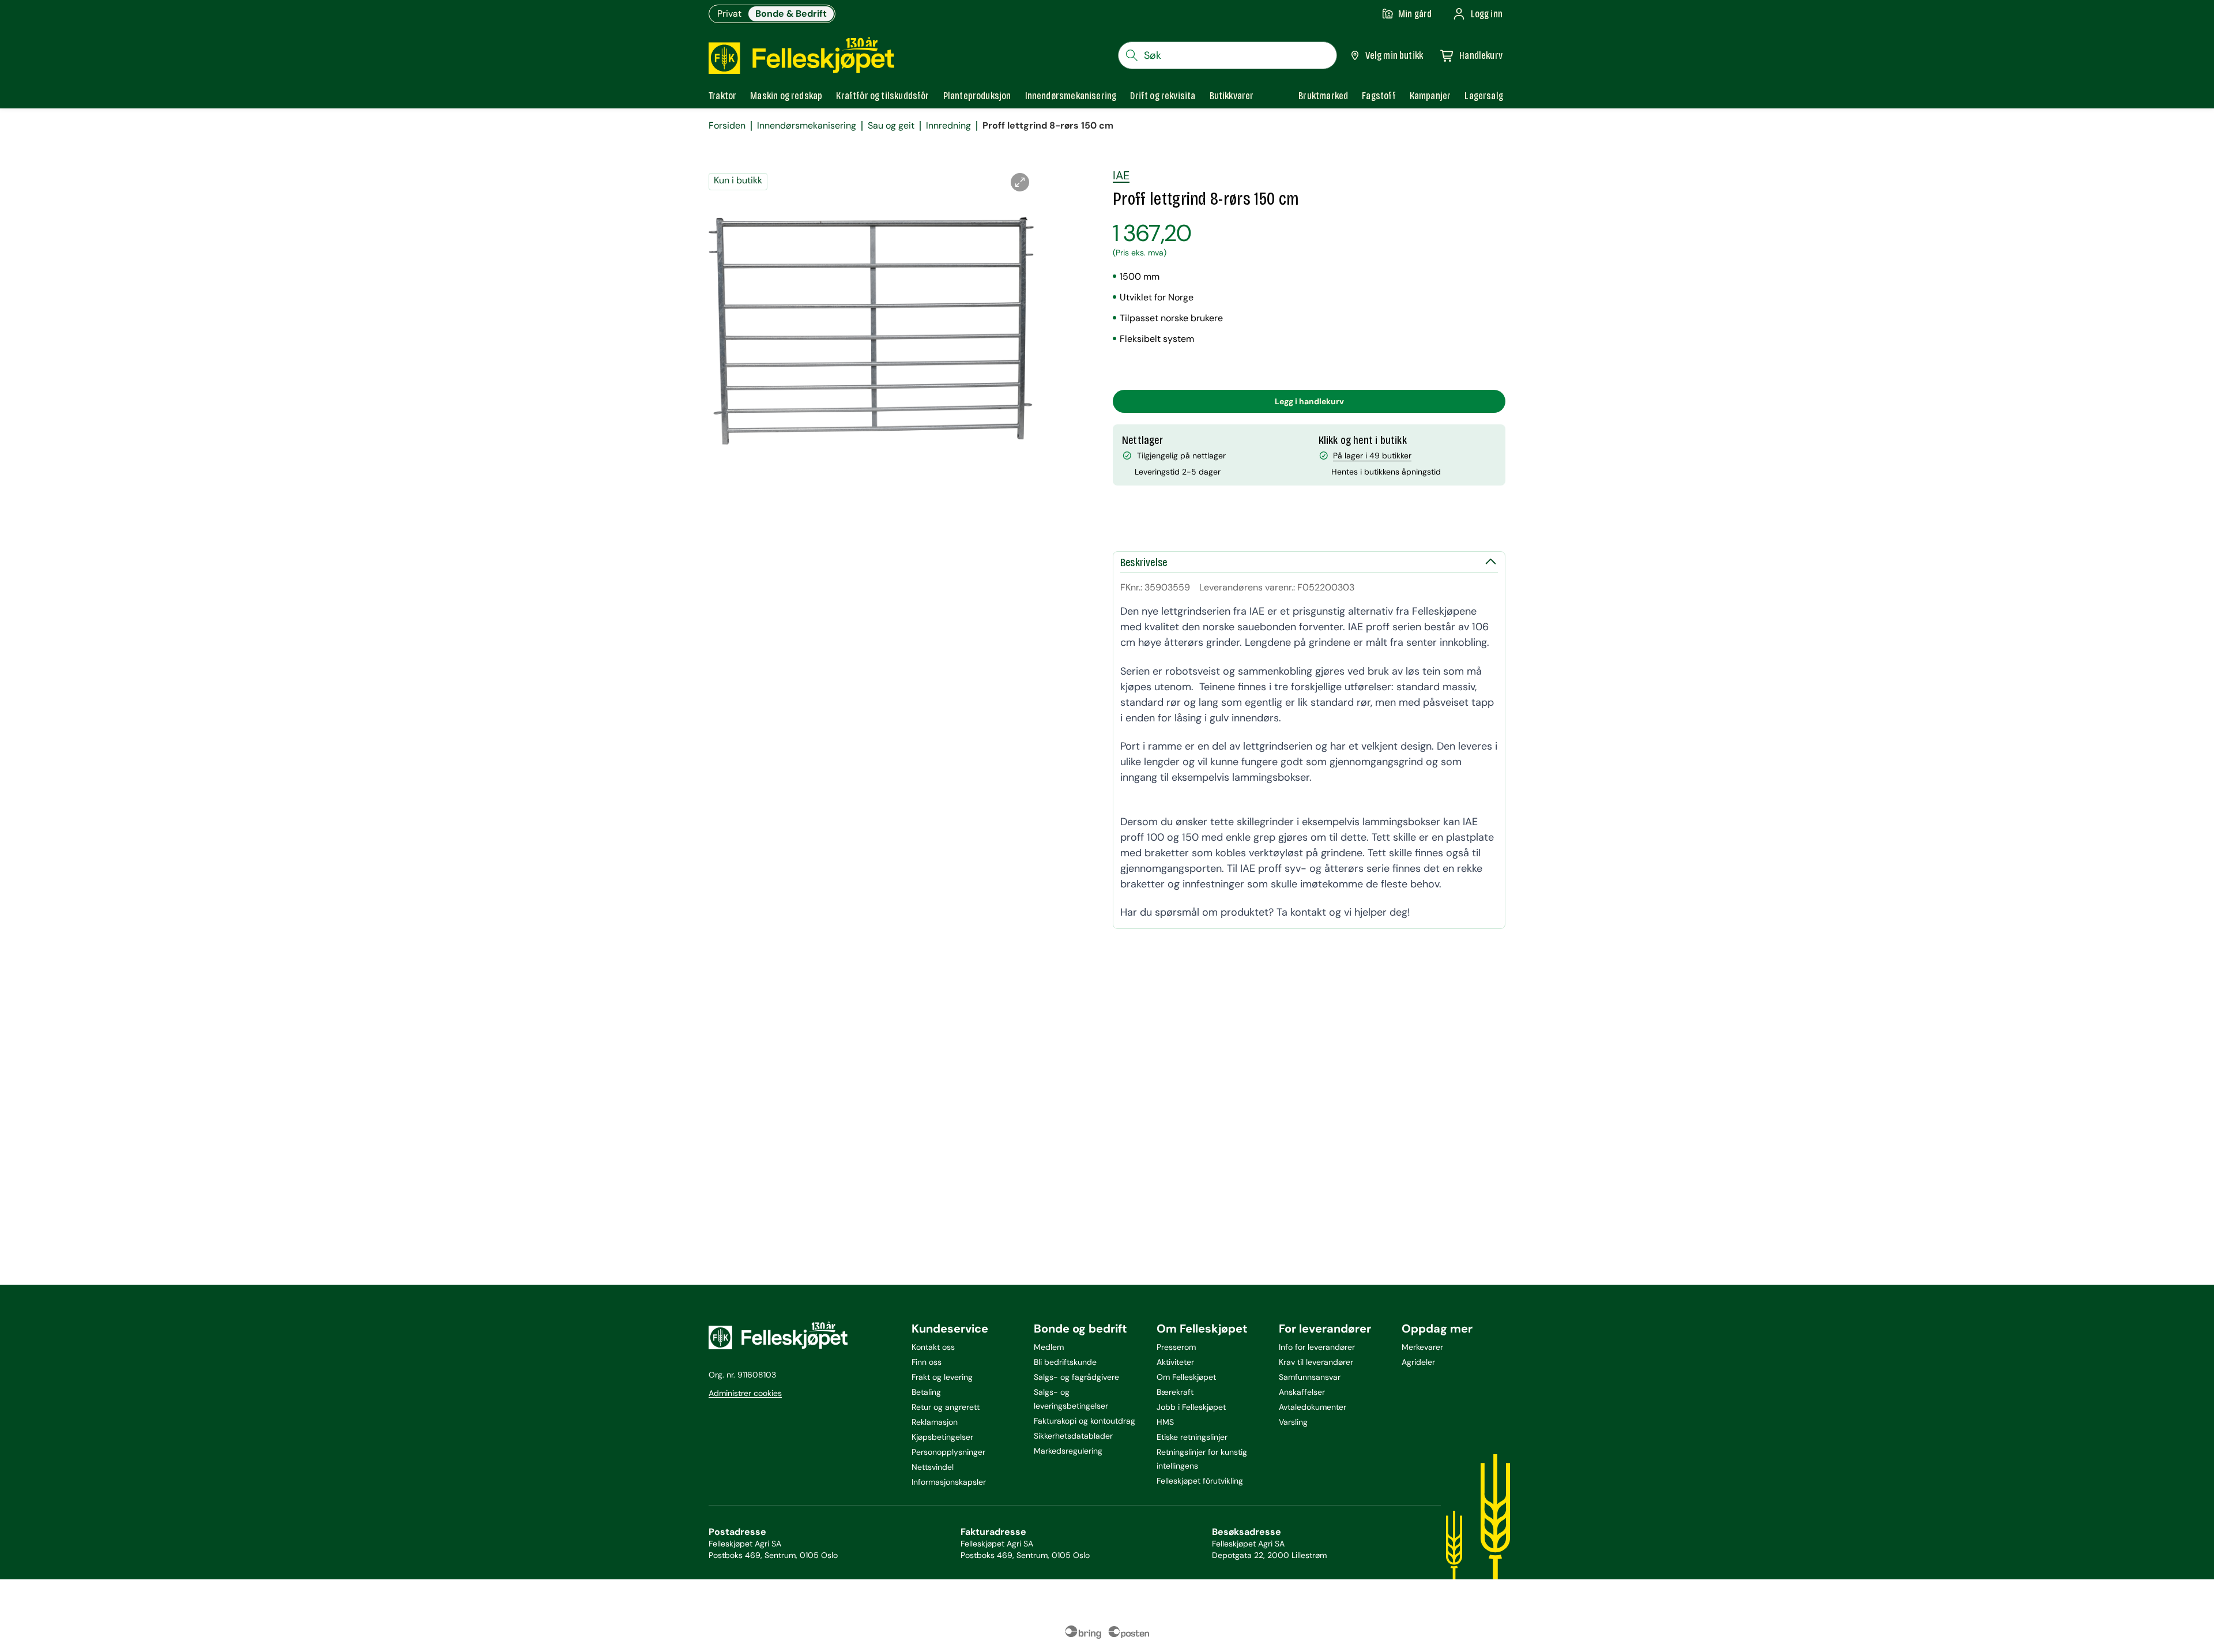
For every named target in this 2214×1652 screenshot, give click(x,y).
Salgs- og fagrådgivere (1076, 1377)
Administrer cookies (745, 1393)
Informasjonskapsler (949, 1482)
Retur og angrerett (946, 1407)
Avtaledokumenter (1313, 1407)
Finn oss (927, 1362)
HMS (1165, 1422)
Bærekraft (1175, 1392)
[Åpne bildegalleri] (1020, 182)
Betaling (926, 1392)
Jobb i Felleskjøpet (1191, 1407)
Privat (729, 14)
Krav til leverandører (1316, 1362)
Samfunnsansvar (1310, 1377)
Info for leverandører (1317, 1347)
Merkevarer (1422, 1347)
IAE (1121, 175)
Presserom (1176, 1347)
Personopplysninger (948, 1452)
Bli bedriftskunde (1065, 1362)
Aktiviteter (1175, 1362)
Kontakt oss (933, 1347)
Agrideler (1418, 1362)
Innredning (948, 126)
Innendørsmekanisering (807, 126)
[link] (1323, 96)
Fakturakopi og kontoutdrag (1085, 1421)
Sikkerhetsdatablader (1073, 1436)
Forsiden (727, 126)
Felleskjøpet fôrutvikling (1200, 1481)
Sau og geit (891, 126)
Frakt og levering (942, 1377)
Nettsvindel (933, 1467)
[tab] (722, 96)
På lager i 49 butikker (1372, 456)
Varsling (1293, 1422)
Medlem (1049, 1347)
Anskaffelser (1302, 1392)
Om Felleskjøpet (1186, 1377)
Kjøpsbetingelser (942, 1437)
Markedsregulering (1068, 1451)
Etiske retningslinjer (1192, 1437)
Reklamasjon (935, 1422)
